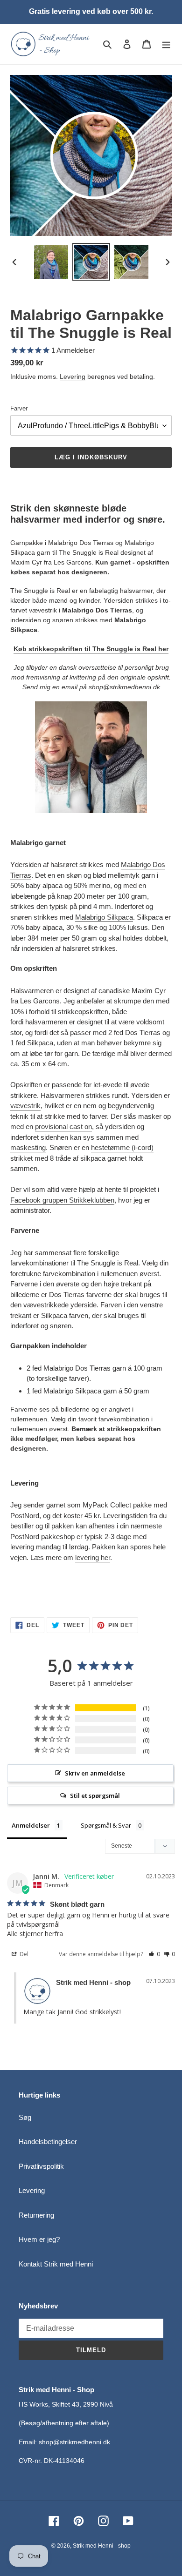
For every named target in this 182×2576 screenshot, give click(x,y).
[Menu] (166, 44)
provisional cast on (63, 1127)
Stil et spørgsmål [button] (95, 1796)
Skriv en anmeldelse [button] (95, 1773)
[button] (154, 1954)
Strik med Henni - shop (102, 2546)
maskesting (28, 1147)
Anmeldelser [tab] (31, 1825)
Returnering (36, 2215)
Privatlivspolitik (41, 2166)
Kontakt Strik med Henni (56, 2264)
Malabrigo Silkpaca (104, 917)
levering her (93, 1557)
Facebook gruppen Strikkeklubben (62, 1200)
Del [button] (23, 1954)
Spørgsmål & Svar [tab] (106, 1825)
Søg (25, 2117)
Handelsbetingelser (48, 2142)
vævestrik (25, 1106)
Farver (19, 408)
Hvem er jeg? (39, 2239)
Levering (73, 377)
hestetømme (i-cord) (122, 1147)
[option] (51, 262)
